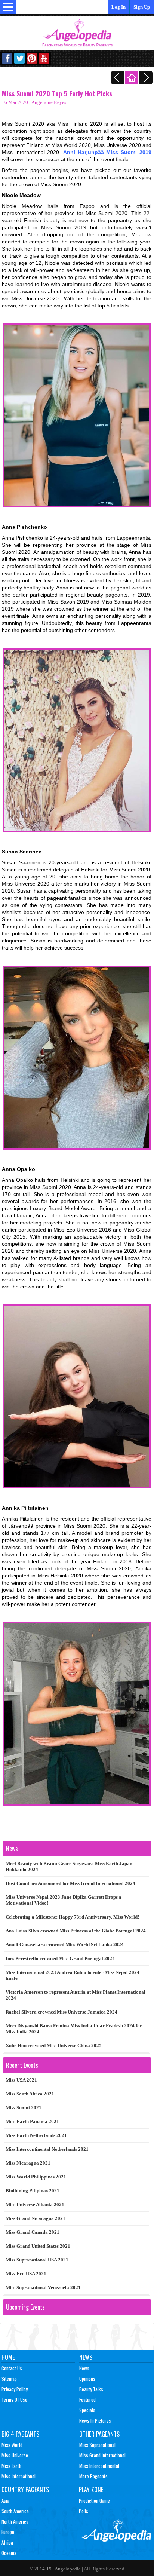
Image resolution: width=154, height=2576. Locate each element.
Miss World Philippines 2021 (36, 2177)
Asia (5, 2500)
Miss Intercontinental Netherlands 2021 (47, 2149)
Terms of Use (14, 2399)
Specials (87, 2410)
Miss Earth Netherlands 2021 (36, 2135)
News (86, 2357)
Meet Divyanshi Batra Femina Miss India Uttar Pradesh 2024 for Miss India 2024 (74, 2029)
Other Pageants (99, 2434)
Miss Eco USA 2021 (26, 2274)
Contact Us (12, 2368)
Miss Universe (15, 2455)
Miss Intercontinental (99, 2466)
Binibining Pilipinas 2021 (33, 2191)
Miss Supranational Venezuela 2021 (43, 2287)
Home (8, 2357)
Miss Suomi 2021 (24, 2108)
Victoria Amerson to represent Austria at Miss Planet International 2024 (76, 1995)
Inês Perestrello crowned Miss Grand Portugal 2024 (60, 1958)
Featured (87, 2399)
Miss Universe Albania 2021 (35, 2204)
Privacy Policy (15, 2389)
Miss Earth (11, 2466)
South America (15, 2511)
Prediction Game (94, 2500)
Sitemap (9, 2379)
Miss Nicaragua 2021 (28, 2163)
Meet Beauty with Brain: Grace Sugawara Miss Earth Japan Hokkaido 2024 (69, 1866)
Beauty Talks (91, 2389)
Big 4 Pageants (20, 2434)
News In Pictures (95, 2420)
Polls (84, 2511)
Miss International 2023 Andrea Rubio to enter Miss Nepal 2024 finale (73, 1975)
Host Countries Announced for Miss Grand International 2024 (70, 1883)
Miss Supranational (97, 2445)
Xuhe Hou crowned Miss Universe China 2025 (54, 2046)
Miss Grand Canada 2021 (33, 2232)
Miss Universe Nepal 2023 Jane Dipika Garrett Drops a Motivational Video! (64, 1900)
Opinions (87, 2379)
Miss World (12, 2445)
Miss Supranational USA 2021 (37, 2260)
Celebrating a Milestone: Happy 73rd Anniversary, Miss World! (72, 1917)
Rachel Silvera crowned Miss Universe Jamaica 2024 (61, 2012)
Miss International (19, 2476)
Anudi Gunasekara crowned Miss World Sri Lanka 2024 (65, 1945)
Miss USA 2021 (21, 2080)
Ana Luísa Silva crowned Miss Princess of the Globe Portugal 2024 (76, 1931)
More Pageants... (95, 2476)
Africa (7, 2542)
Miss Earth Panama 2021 (32, 2121)
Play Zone (91, 2490)
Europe (8, 2532)
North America (15, 2521)
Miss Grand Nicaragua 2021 (36, 2218)
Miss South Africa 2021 (30, 2094)
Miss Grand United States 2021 (38, 2246)
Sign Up (142, 7)
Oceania (9, 2553)
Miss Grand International (102, 2455)
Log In (118, 7)
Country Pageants (25, 2490)
